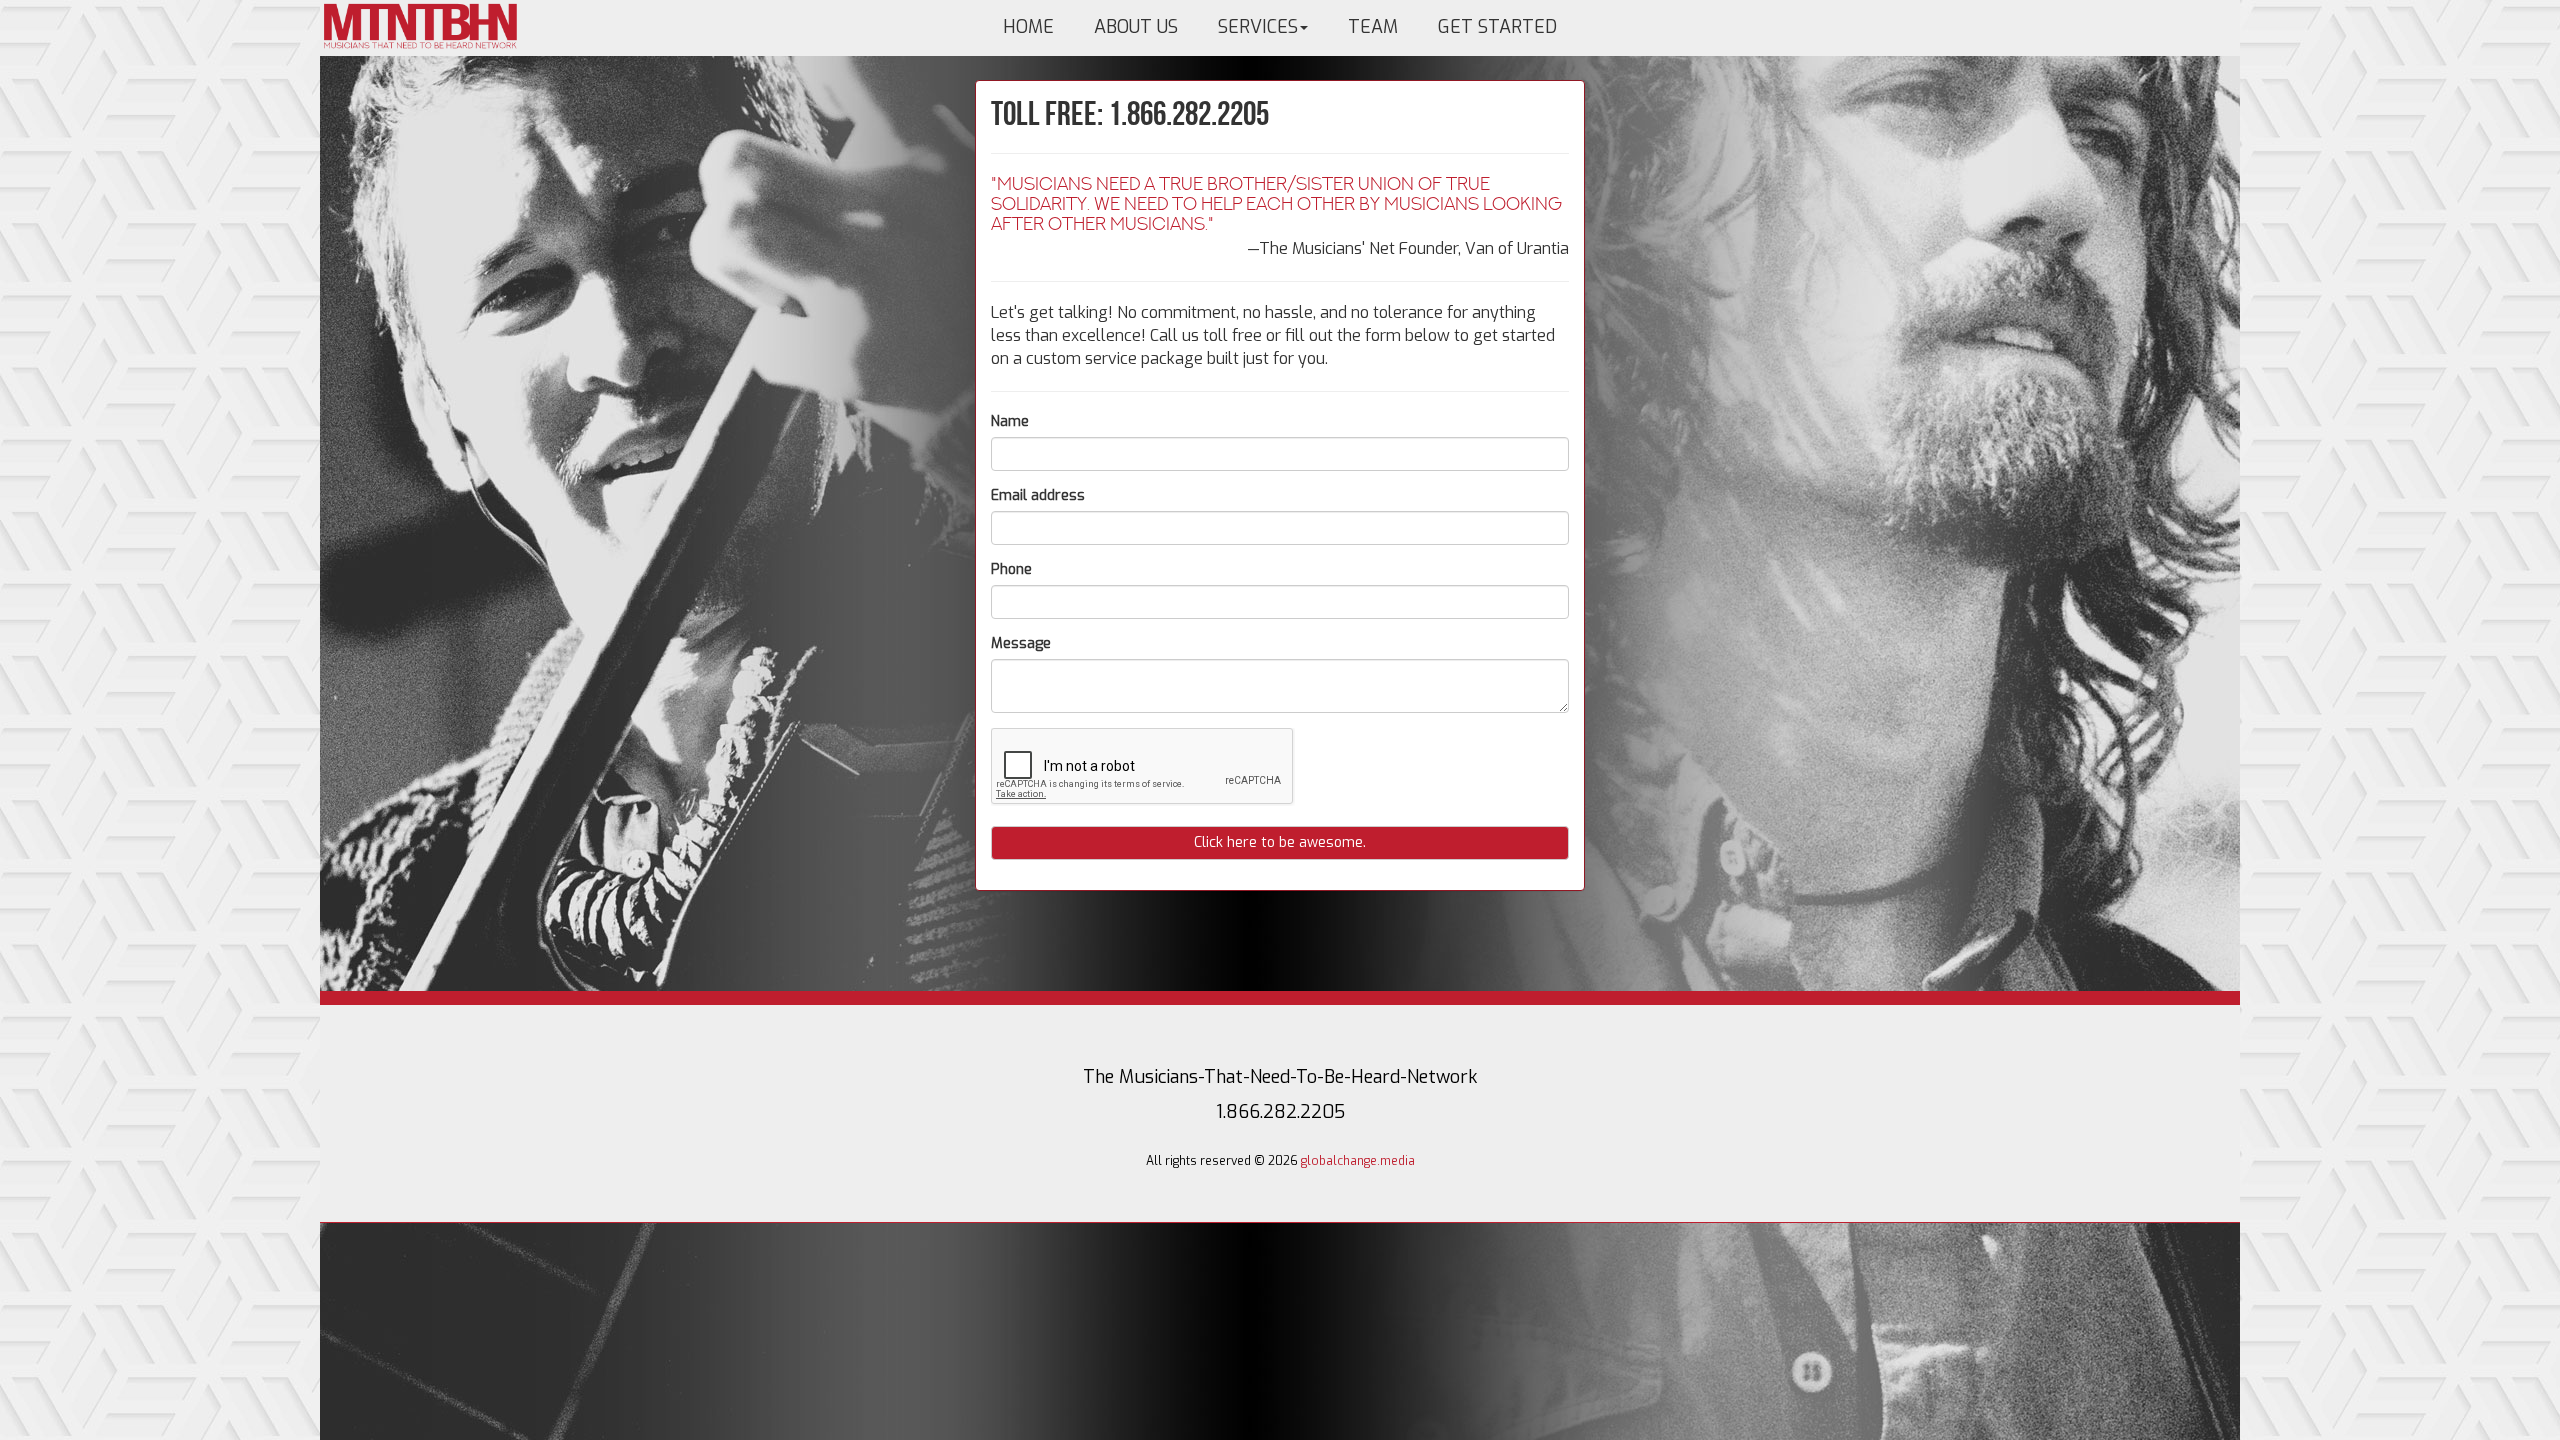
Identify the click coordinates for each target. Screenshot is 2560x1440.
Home (1028, 27)
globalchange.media (1358, 1161)
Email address (1038, 495)
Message (1021, 643)
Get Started (1497, 27)
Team (1373, 27)
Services (1258, 27)
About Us (1136, 27)
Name (1010, 421)
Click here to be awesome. (1280, 842)
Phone (1011, 569)
